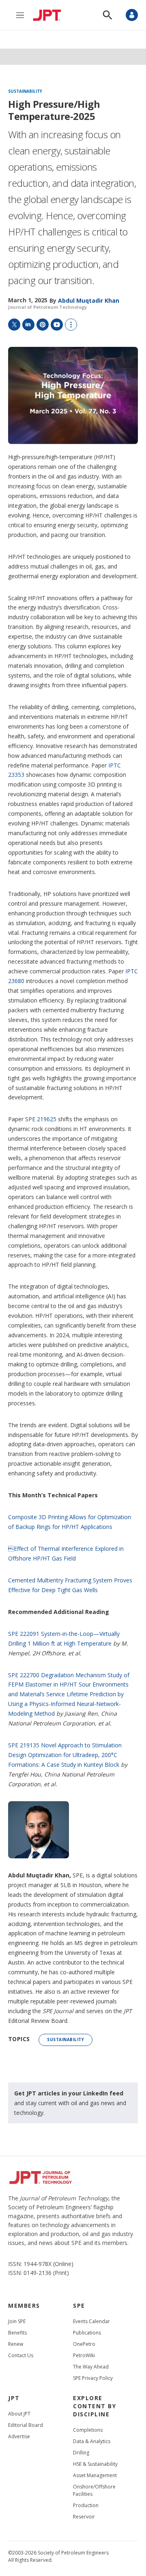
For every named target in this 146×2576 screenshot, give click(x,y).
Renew (16, 2344)
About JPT (19, 2414)
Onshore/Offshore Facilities (94, 2490)
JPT (14, 2398)
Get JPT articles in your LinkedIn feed (69, 2093)
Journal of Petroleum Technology (47, 307)
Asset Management (95, 2475)
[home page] (49, 15)
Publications (87, 2333)
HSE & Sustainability (95, 2464)
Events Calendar (91, 2321)
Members (24, 2306)
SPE (79, 2306)
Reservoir (84, 2517)
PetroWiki (84, 2355)
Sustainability (25, 92)
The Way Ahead (91, 2367)
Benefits (17, 2333)
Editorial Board (26, 2425)
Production (86, 2505)
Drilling (81, 2453)
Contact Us (21, 2355)
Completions (88, 2430)
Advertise (19, 2436)
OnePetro (84, 2344)
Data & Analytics (92, 2441)
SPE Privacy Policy (93, 2378)
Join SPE (17, 2321)
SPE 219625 (41, 1119)
